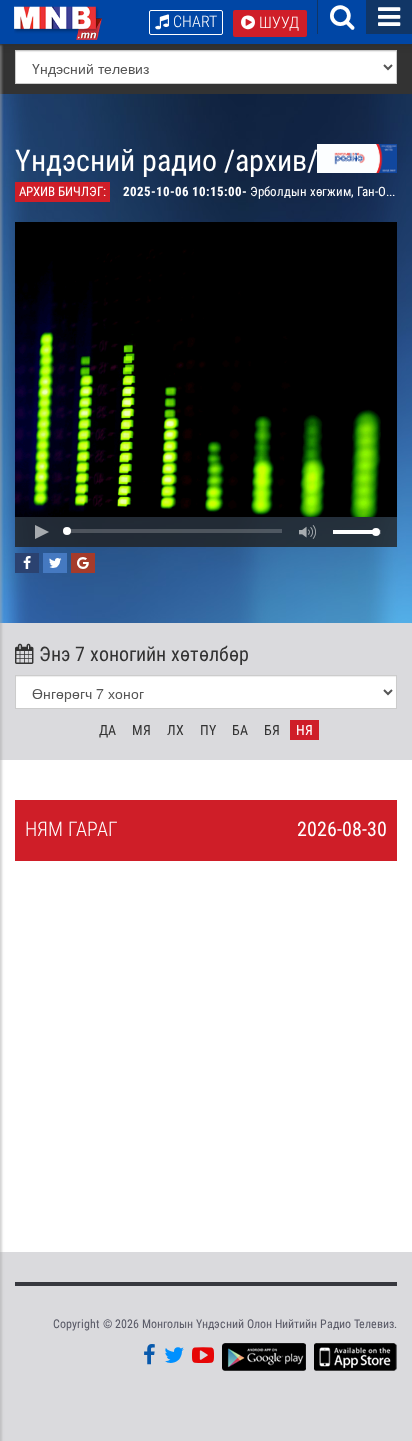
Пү (208, 730)
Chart (193, 21)
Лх (175, 730)
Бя (272, 730)
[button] (41, 532)
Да (107, 730)
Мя (141, 730)
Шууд (277, 22)
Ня (304, 730)
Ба (240, 730)
